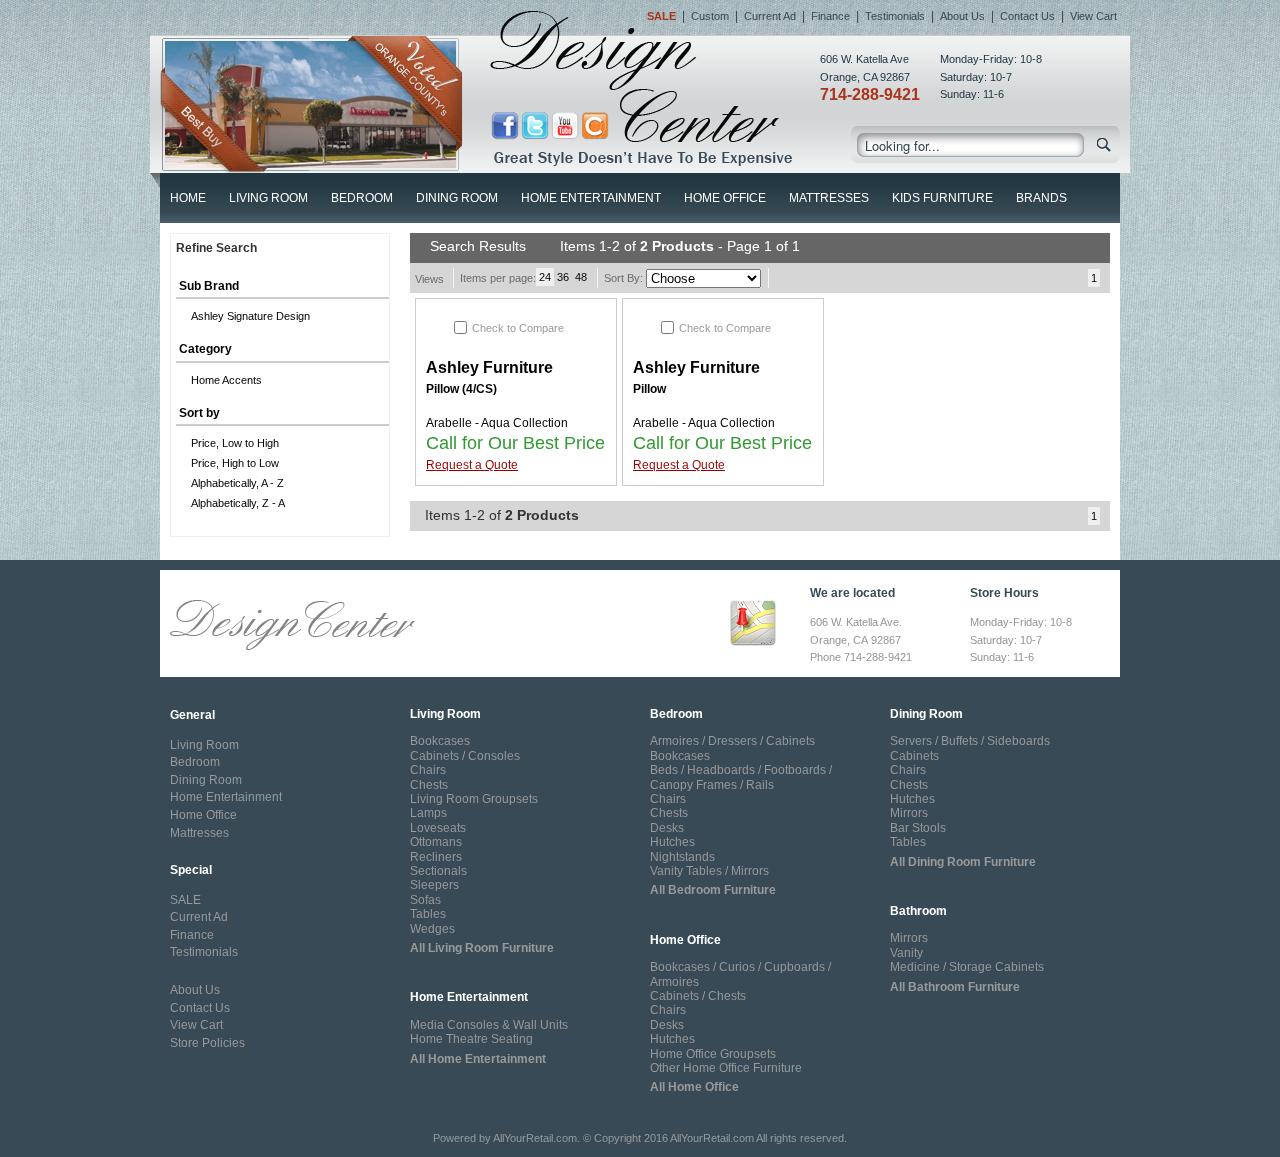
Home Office (725, 198)
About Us (962, 16)
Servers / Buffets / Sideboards (970, 741)
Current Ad (770, 16)
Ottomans (436, 842)
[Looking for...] (1104, 149)
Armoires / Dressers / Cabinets (732, 741)
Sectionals (438, 871)
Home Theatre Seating (471, 1039)
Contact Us (1027, 16)
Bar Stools (918, 828)
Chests (429, 785)
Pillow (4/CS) (461, 389)
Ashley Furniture (489, 367)
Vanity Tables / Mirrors (709, 871)
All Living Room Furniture (482, 948)
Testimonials (895, 16)
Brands (1041, 198)
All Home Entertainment (478, 1059)
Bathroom (918, 911)
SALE (185, 900)
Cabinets (914, 756)
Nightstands (682, 857)
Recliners (436, 857)
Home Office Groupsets (713, 1054)
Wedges (432, 929)
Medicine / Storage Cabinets (967, 967)
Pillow (649, 389)
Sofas (425, 900)
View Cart (1093, 16)
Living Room (268, 198)
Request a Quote (472, 465)
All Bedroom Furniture (713, 890)
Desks (667, 828)
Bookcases (440, 741)
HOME (188, 198)
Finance (830, 16)
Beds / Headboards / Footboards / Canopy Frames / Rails (741, 777)
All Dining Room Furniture (963, 862)
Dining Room (457, 198)
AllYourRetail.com (535, 1138)
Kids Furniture (942, 198)
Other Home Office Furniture (726, 1068)
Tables (428, 914)
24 (545, 277)
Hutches (672, 842)
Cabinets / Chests (698, 996)
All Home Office (694, 1087)
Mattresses (829, 198)
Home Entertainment (591, 198)
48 (581, 277)
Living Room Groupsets (474, 799)
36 (563, 277)
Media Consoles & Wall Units (489, 1025)
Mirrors (909, 813)
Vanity (906, 953)
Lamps (428, 813)
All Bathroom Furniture (955, 987)
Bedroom (362, 198)
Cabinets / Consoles (465, 756)
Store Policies (207, 1043)
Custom (710, 16)
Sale (661, 16)
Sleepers (434, 885)
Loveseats (438, 828)
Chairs (428, 770)
